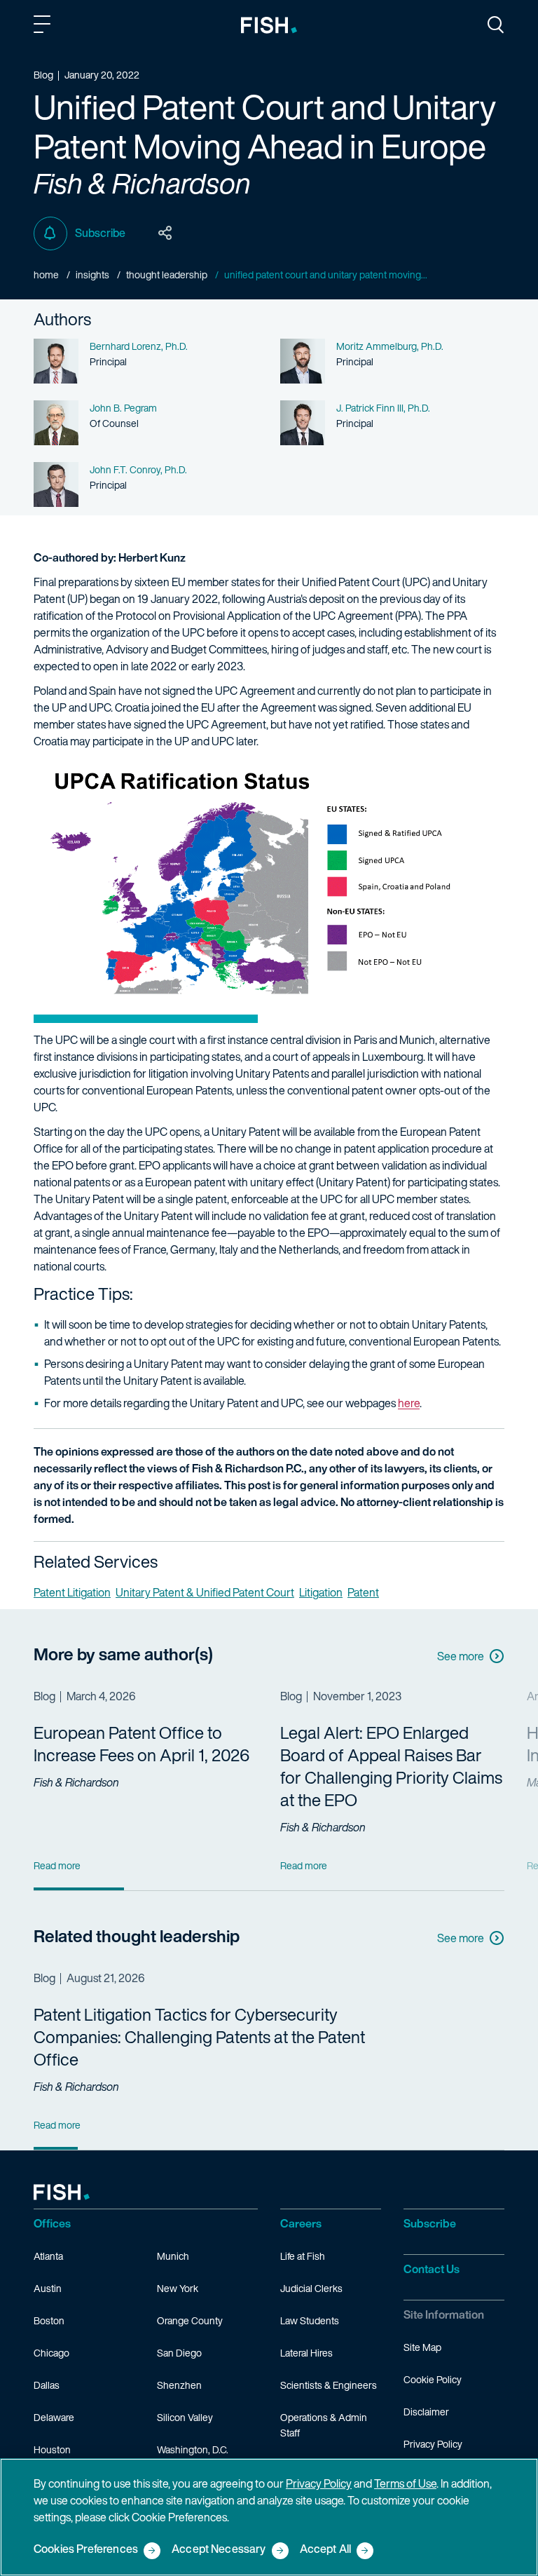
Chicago (51, 2353)
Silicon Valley (185, 2417)
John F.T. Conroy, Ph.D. (138, 469)
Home (46, 274)
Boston (49, 2320)
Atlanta (48, 2256)
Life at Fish (303, 2256)
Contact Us (432, 2269)
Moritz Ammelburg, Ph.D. (390, 346)
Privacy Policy (433, 2444)
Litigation (321, 1592)
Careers (301, 2223)
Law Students (310, 2320)
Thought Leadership (167, 274)
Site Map (422, 2347)
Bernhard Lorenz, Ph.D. (139, 346)
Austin (48, 2288)
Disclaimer (426, 2412)
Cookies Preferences (86, 2550)
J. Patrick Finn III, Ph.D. (383, 408)
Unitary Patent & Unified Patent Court (205, 1592)
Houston (52, 2449)
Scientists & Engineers (329, 2385)
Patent (363, 1592)
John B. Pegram (123, 408)
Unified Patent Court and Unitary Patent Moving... (326, 274)
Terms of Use (405, 2483)
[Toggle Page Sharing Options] (165, 233)
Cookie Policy (433, 2379)
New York (178, 2288)
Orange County (190, 2320)
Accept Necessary (219, 2550)
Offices (52, 2223)
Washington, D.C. (193, 2449)
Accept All (326, 2550)
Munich (173, 2256)
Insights (92, 274)
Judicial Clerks (311, 2288)
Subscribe (100, 233)
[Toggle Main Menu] (44, 27)
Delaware (54, 2417)
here (409, 1403)
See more (461, 1656)
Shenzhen (179, 2385)
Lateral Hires (306, 2353)
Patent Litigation (72, 1592)
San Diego (179, 2353)
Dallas (47, 2385)
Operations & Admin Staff (324, 2425)
